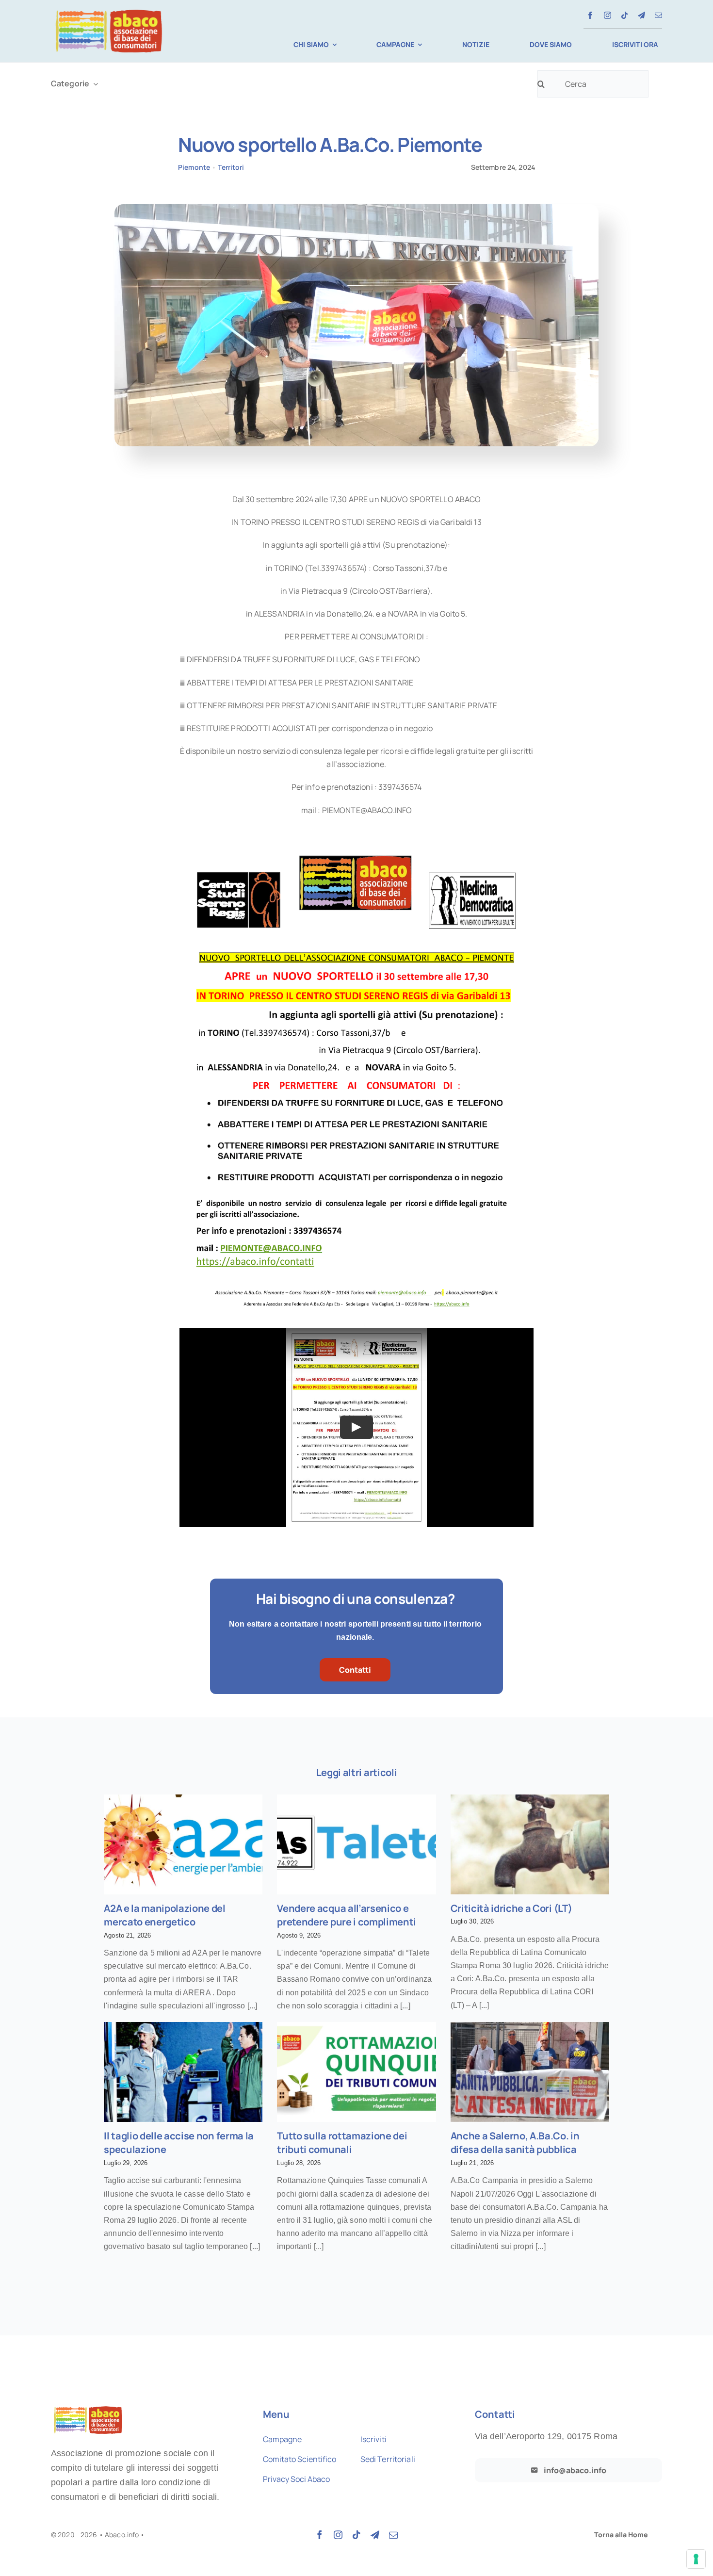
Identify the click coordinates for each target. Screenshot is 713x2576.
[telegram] (641, 15)
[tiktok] (624, 15)
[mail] (658, 15)
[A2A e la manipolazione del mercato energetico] (183, 1844)
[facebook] (590, 15)
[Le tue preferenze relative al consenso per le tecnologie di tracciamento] (696, 2559)
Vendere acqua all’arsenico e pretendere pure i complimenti (347, 1915)
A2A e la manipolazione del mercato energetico (165, 1915)
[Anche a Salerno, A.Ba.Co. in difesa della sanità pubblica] (530, 2072)
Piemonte (194, 167)
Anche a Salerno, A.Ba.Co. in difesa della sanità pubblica (515, 2143)
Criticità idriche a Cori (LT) (511, 1908)
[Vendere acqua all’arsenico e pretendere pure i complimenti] (356, 1844)
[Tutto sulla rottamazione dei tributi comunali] (356, 2072)
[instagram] (608, 15)
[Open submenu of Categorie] (94, 84)
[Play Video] (356, 1427)
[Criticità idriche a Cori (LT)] (530, 1844)
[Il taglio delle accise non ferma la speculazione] (183, 2072)
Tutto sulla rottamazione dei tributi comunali (342, 2143)
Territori (231, 167)
